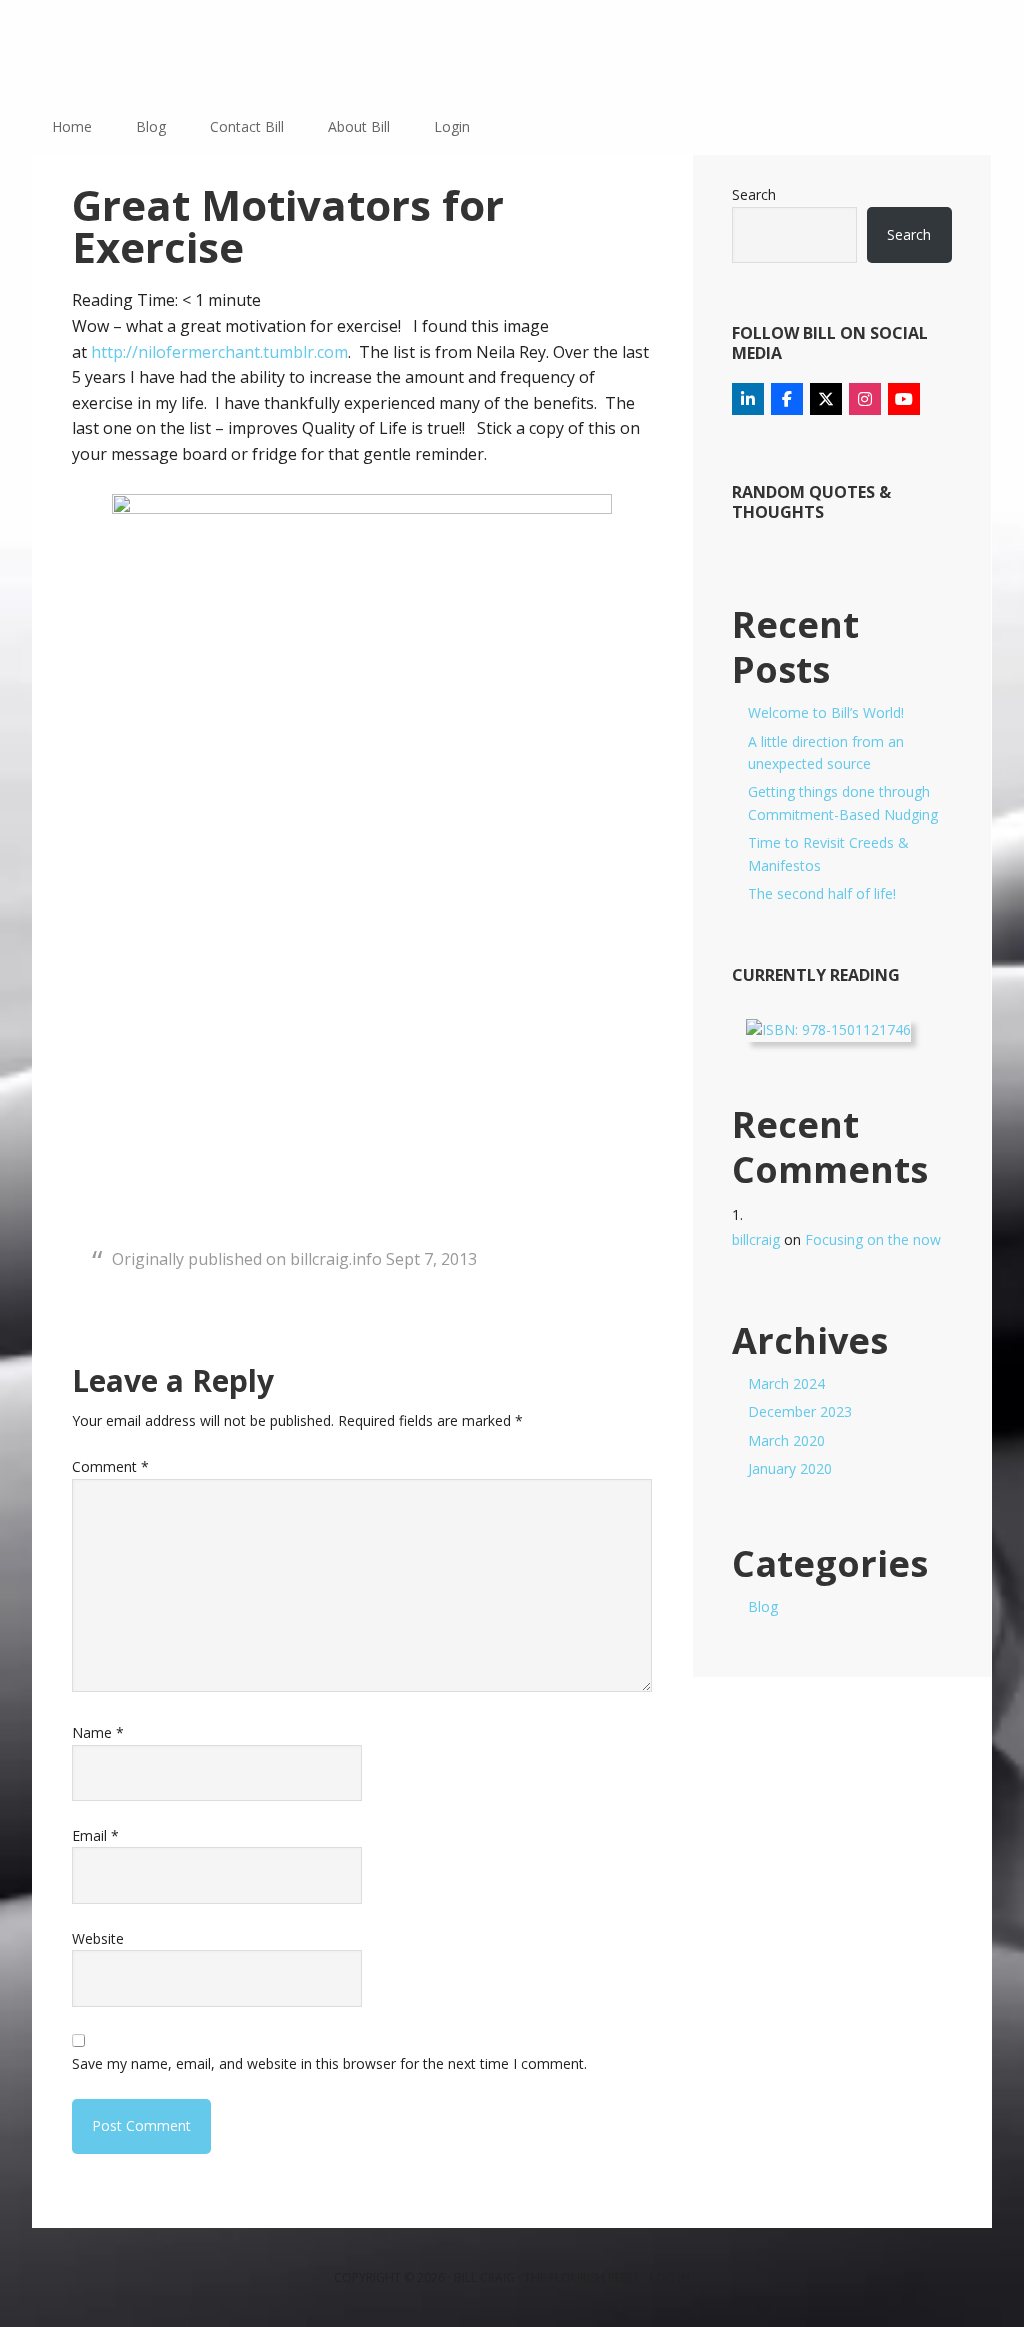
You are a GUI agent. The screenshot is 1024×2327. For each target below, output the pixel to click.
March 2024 (786, 1383)
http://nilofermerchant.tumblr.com (219, 352)
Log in (670, 2277)
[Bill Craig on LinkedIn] (748, 399)
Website (98, 1938)
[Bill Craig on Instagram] (865, 399)
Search (754, 194)
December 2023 (800, 1411)
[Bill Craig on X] (826, 399)
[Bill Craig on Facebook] (787, 399)
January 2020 (790, 1468)
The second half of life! (822, 893)
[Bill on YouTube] (904, 399)
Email (95, 1835)
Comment (110, 1466)
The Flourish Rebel (582, 2277)
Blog (763, 1606)
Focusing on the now (873, 1239)
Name (98, 1732)
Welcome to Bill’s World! (826, 712)
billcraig (756, 1239)
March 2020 (786, 1440)
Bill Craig (162, 50)
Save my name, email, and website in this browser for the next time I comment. (329, 2063)
